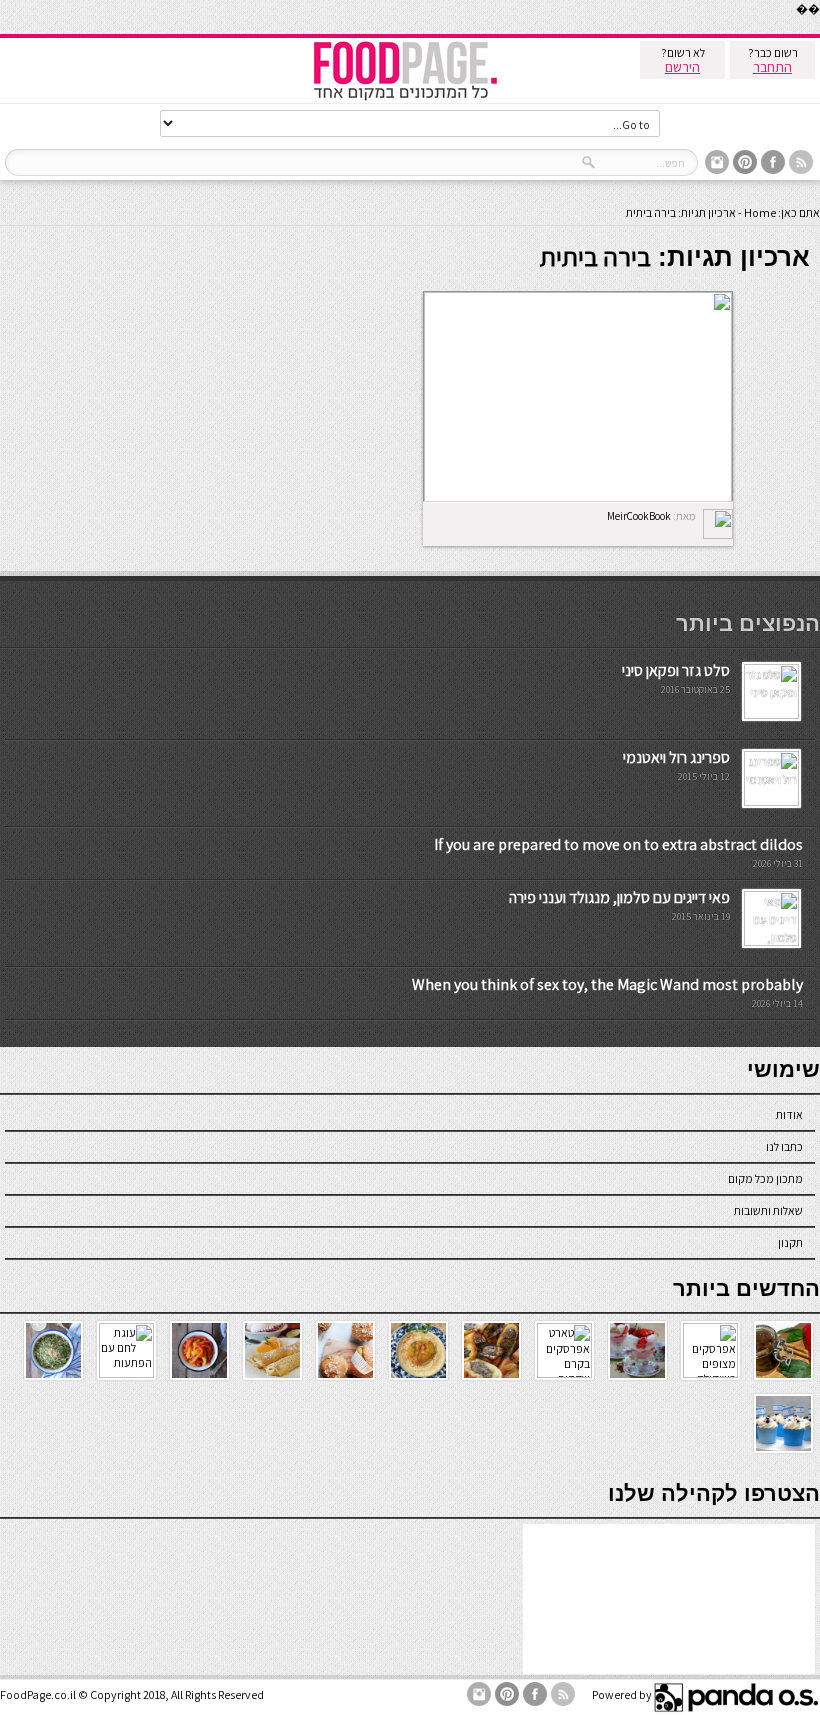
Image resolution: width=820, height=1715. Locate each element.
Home (760, 212)
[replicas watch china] (819, 29)
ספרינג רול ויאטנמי (676, 757)
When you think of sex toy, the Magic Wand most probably (607, 984)
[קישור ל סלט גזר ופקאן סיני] (771, 714)
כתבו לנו (784, 1146)
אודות (789, 1114)
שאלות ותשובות (768, 1210)
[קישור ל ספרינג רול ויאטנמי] (771, 801)
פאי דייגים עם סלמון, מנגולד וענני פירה (619, 897)
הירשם (682, 67)
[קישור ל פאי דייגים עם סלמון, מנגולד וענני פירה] (771, 941)
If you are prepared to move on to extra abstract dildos (618, 844)
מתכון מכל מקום (765, 1178)
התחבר (772, 67)
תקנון (790, 1242)
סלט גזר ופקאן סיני (676, 670)
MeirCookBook (639, 516)
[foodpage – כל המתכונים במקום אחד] (405, 98)
